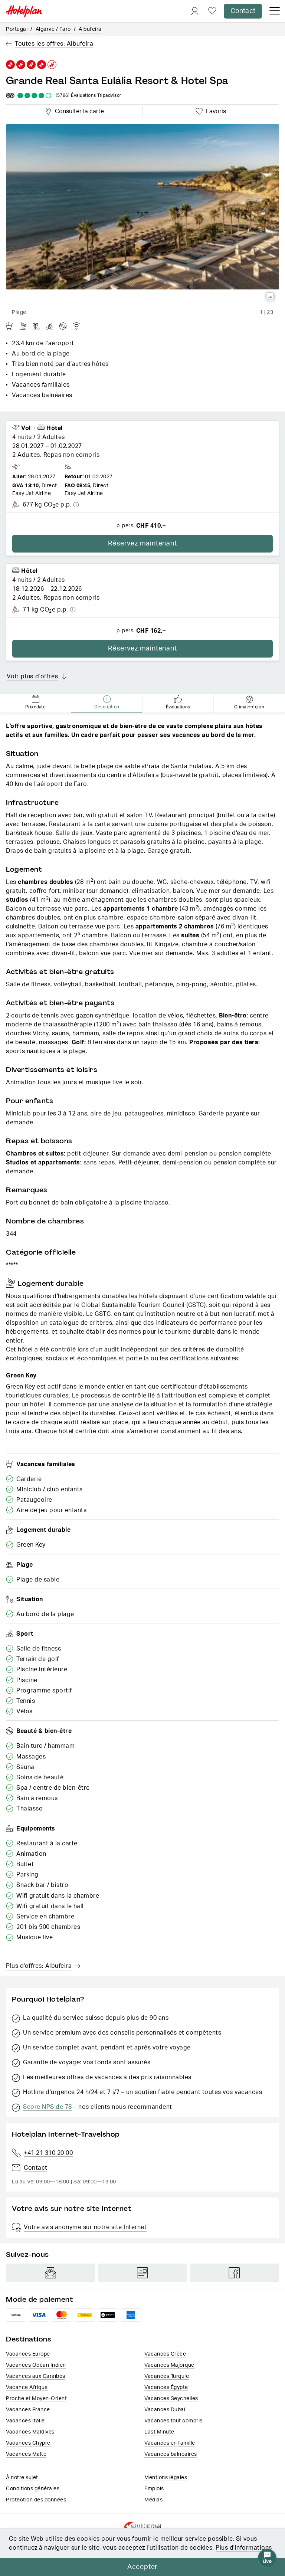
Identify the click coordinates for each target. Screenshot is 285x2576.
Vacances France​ (28, 2410)
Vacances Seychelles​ (171, 2399)
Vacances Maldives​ (30, 2432)
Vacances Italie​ (25, 2421)
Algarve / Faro (53, 29)
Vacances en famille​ (170, 2443)
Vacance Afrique (27, 2387)
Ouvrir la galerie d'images (270, 297)
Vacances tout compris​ (173, 2421)
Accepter (142, 2567)
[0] (212, 11)
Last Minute (159, 2432)
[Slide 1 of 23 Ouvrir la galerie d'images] (142, 215)
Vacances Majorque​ (169, 2365)
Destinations (29, 2339)
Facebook (235, 2273)
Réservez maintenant (142, 544)
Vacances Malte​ (26, 2454)
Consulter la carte (78, 110)
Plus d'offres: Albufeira (39, 1966)
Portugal (17, 29)
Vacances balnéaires (171, 2454)
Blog (142, 2273)
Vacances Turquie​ (167, 2376)
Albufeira (90, 29)
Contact (243, 11)
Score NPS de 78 (47, 2107)
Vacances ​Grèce (165, 2354)
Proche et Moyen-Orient (36, 2399)
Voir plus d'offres (32, 676)
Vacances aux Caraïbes (36, 2376)
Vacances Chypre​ (28, 2443)
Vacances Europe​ (28, 2354)
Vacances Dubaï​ (165, 2410)
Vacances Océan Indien (36, 2365)
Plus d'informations (244, 2548)
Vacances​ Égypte (166, 2387)
